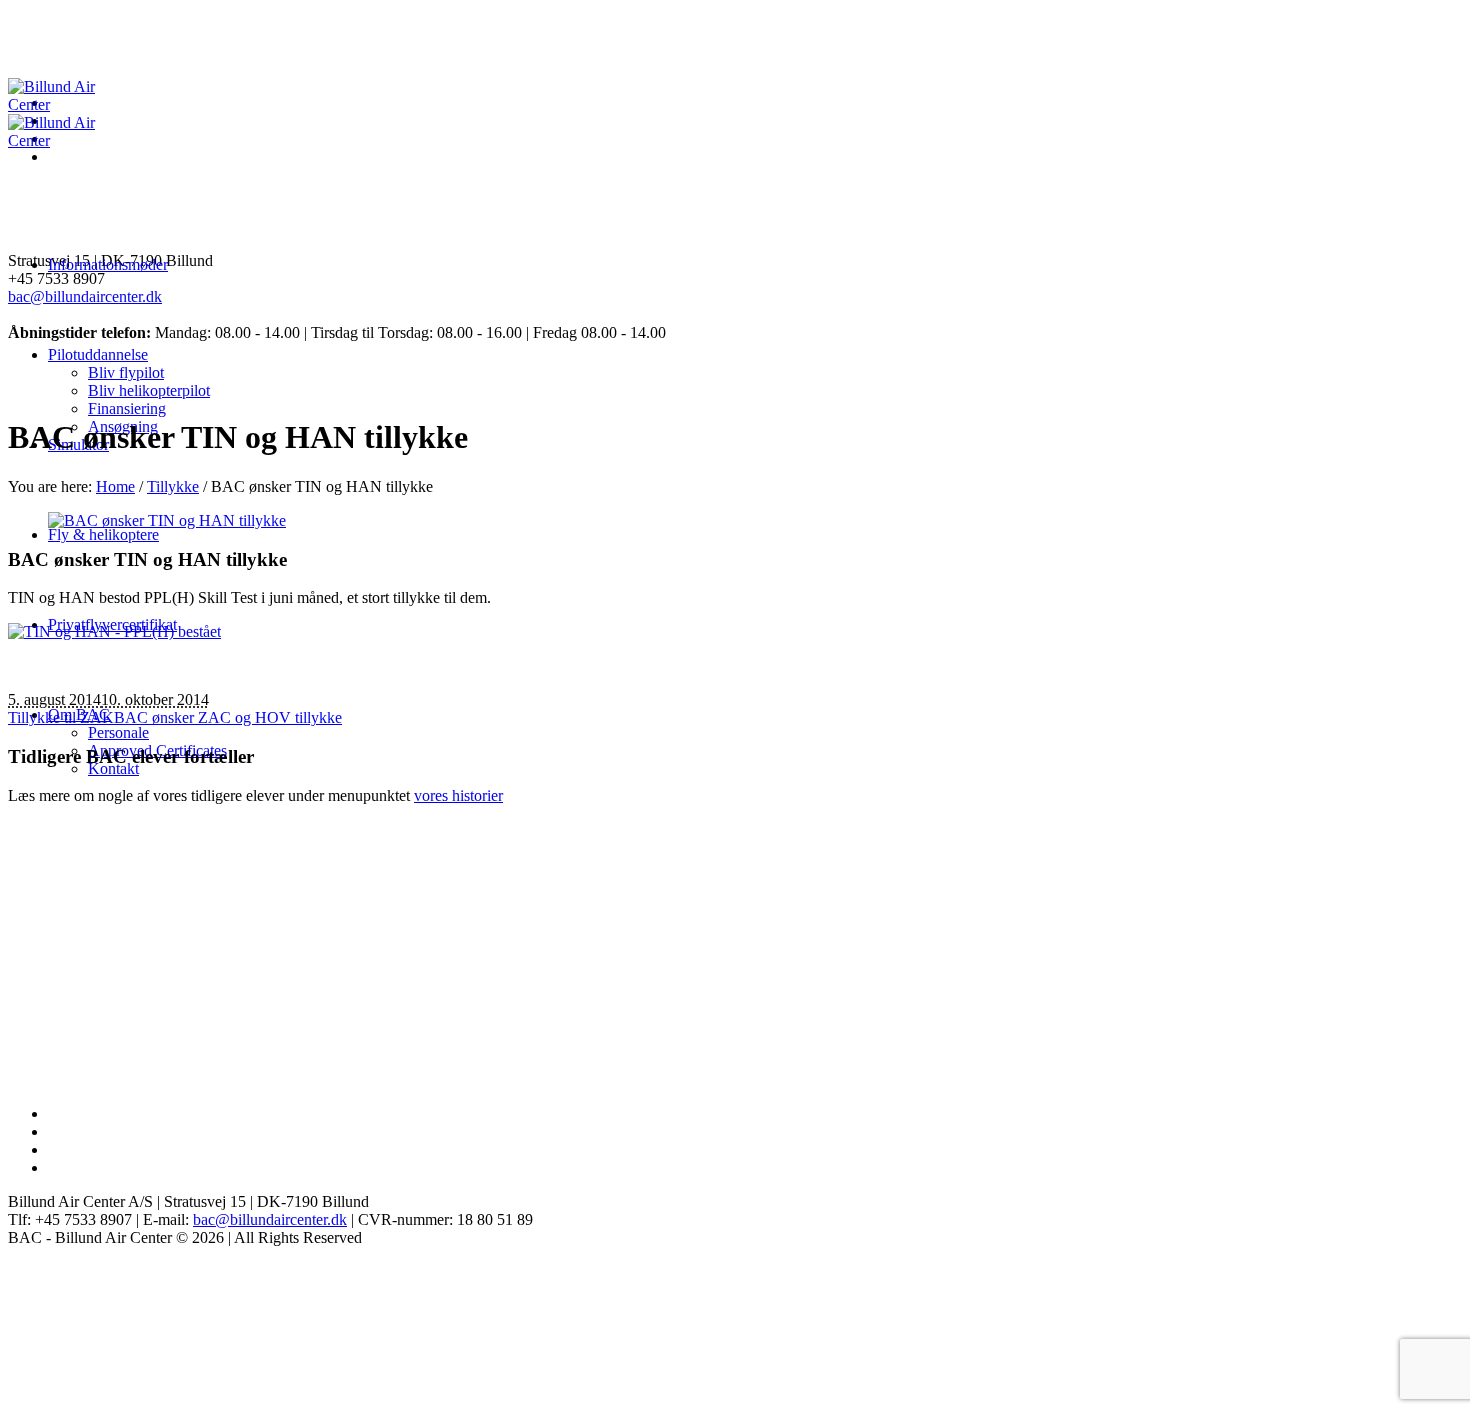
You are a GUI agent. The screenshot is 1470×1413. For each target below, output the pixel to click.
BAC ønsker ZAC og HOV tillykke (228, 717)
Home (115, 486)
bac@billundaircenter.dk (85, 296)
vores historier (458, 795)
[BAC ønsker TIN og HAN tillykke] (167, 520)
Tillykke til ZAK (61, 717)
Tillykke (173, 486)
